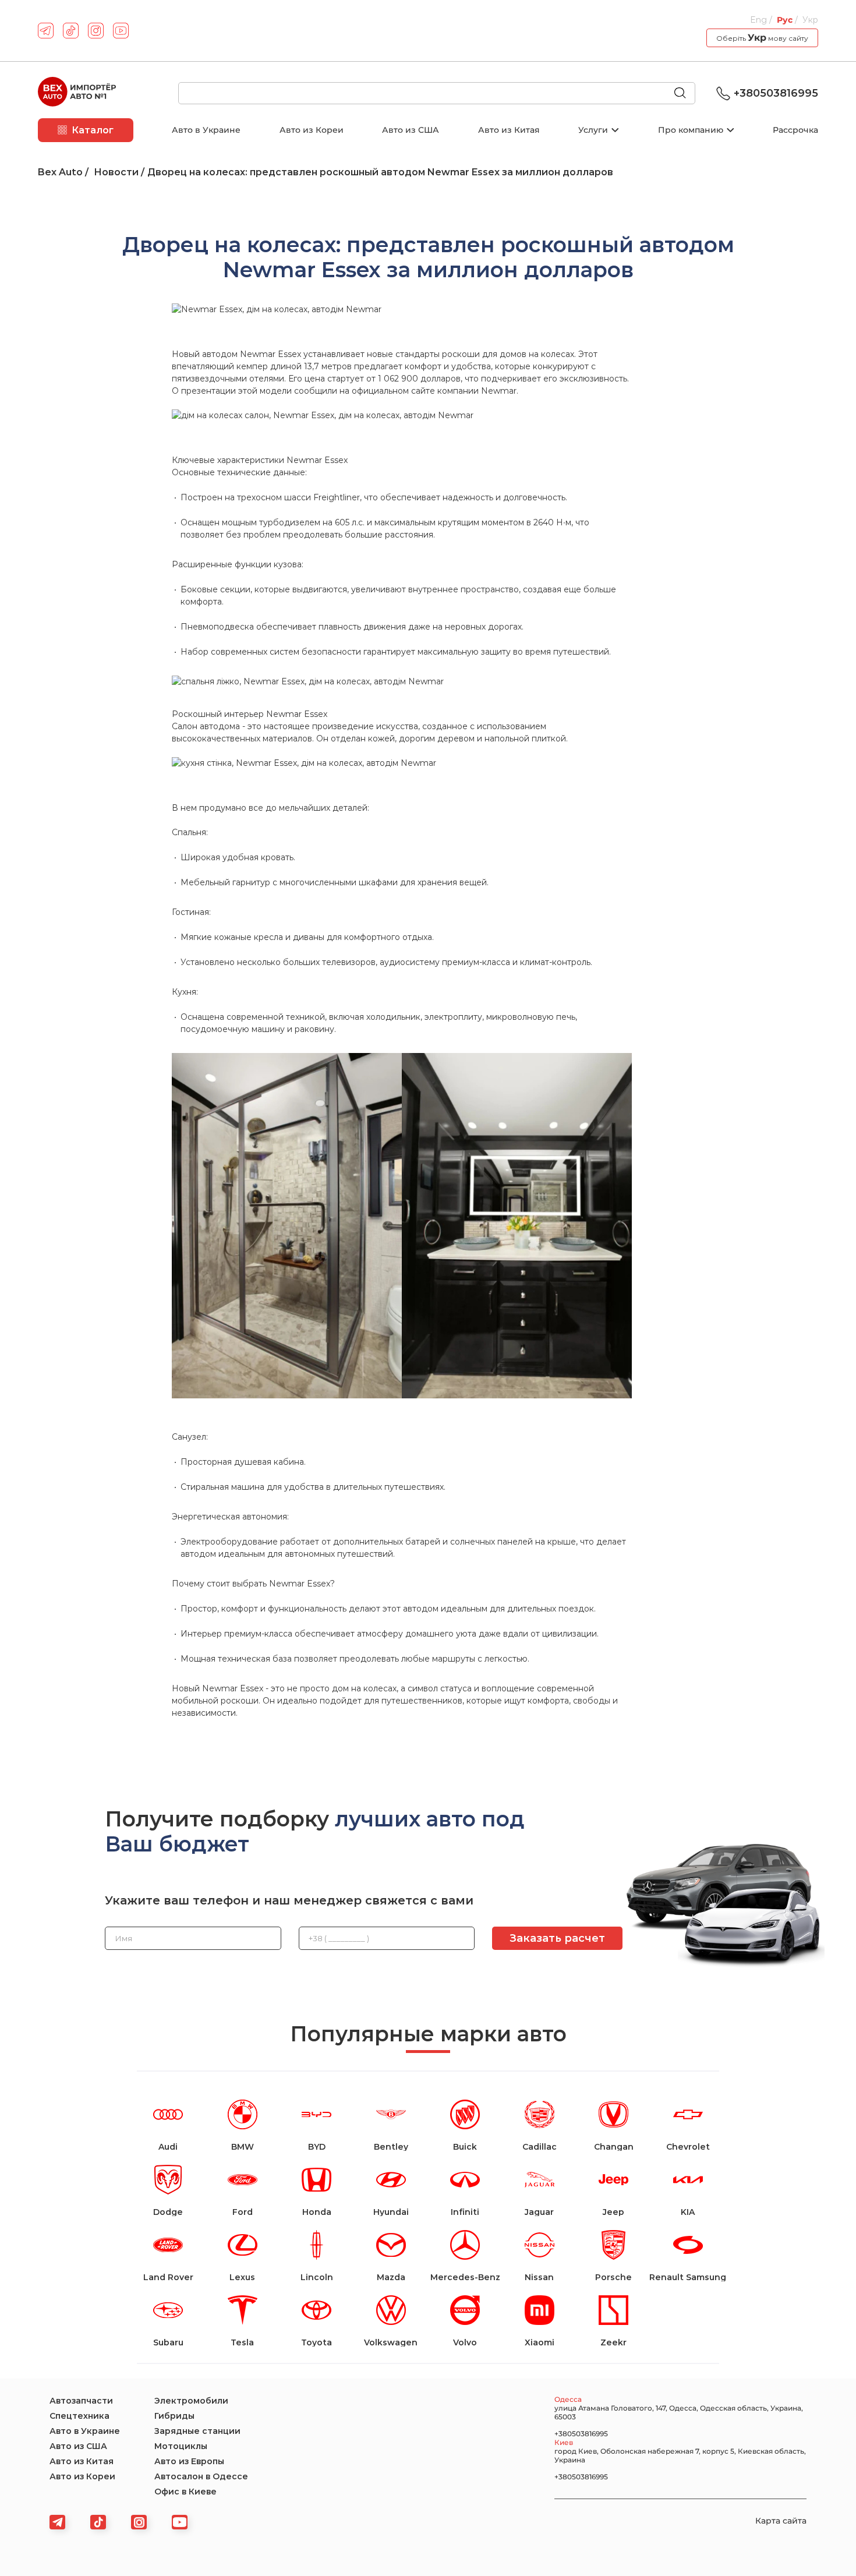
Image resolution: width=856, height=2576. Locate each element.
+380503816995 (776, 93)
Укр (810, 20)
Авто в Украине (206, 130)
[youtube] (121, 31)
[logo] (77, 93)
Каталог (93, 130)
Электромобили (191, 2401)
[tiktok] (71, 31)
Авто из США (411, 130)
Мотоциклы (181, 2446)
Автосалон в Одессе (201, 2476)
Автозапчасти (81, 2401)
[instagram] (96, 31)
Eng (760, 20)
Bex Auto (60, 172)
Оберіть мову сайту (762, 38)
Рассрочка (795, 130)
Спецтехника (79, 2416)
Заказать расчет (557, 1938)
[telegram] (46, 31)
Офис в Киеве (185, 2492)
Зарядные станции (197, 2431)
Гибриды (174, 2416)
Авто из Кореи (312, 130)
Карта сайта (781, 2521)
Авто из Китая (509, 130)
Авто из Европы (189, 2461)
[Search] (685, 94)
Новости (116, 172)
